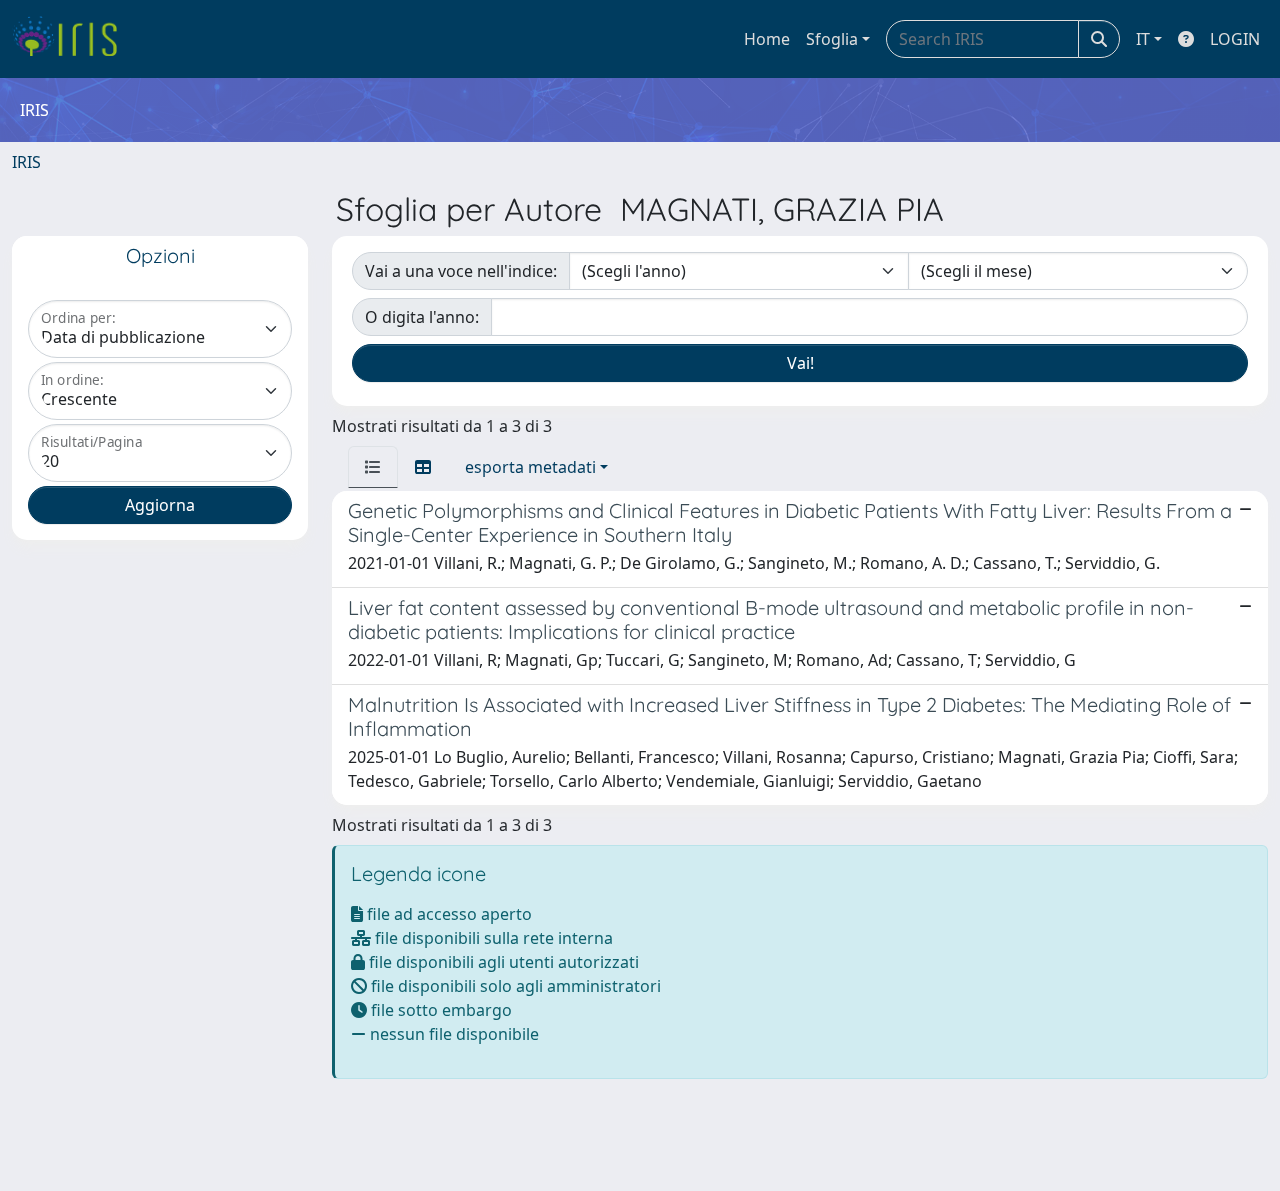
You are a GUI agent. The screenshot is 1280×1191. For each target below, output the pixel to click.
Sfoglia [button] (832, 39)
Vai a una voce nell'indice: (461, 271)
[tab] (373, 467)
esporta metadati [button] (530, 467)
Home (767, 39)
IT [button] (1143, 39)
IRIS (26, 162)
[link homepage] (72, 39)
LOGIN (1235, 39)
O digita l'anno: (422, 317)
